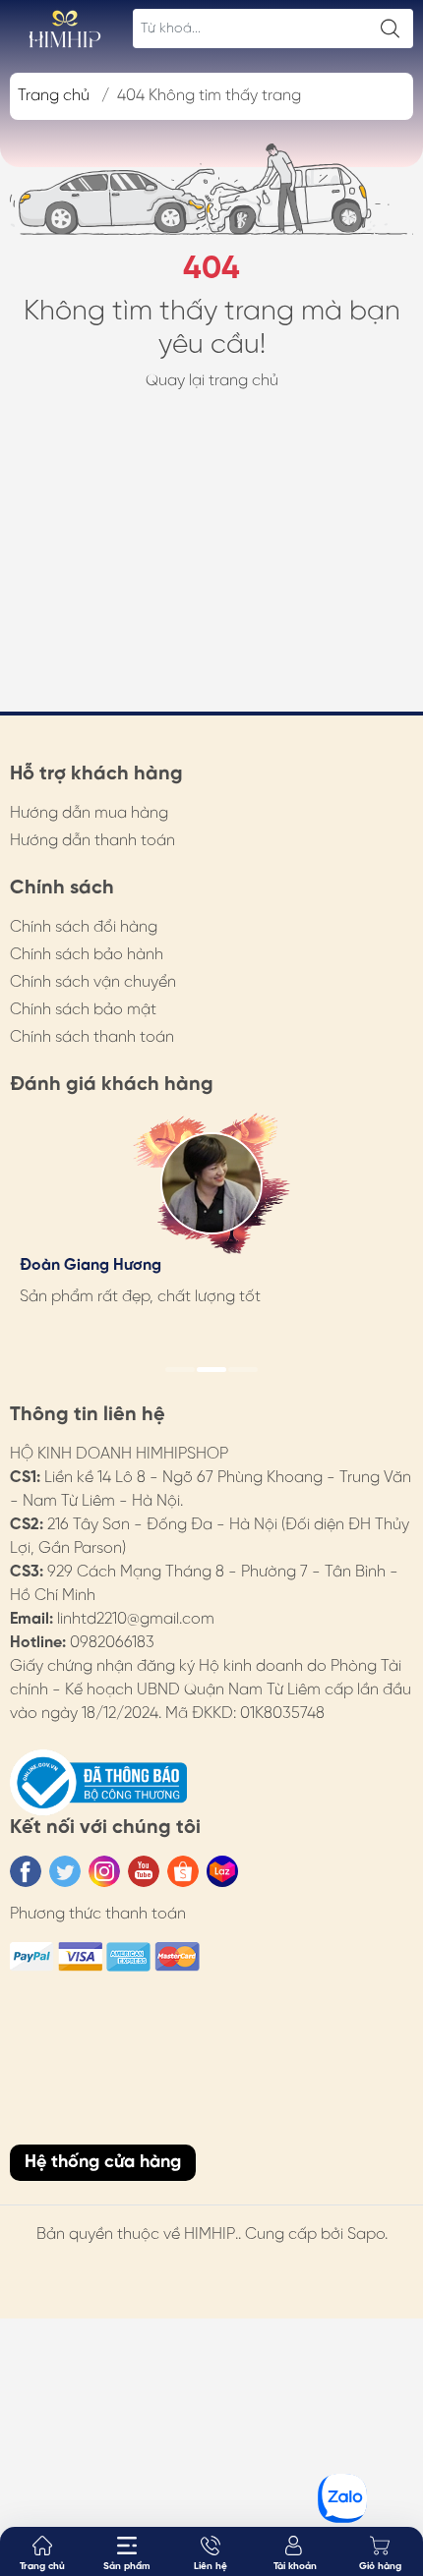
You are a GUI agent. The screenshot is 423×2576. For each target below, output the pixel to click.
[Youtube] (144, 1871)
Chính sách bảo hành (87, 955)
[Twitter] (65, 1871)
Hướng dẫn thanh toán (92, 841)
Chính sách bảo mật (83, 1010)
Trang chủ (54, 96)
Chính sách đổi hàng (84, 927)
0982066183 (112, 1643)
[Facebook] (26, 1871)
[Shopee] (183, 1871)
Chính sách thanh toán (92, 1037)
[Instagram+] (104, 1871)
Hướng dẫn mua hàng (89, 813)
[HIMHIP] (65, 29)
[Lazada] (222, 1871)
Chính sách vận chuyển (93, 982)
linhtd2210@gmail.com (136, 1619)
